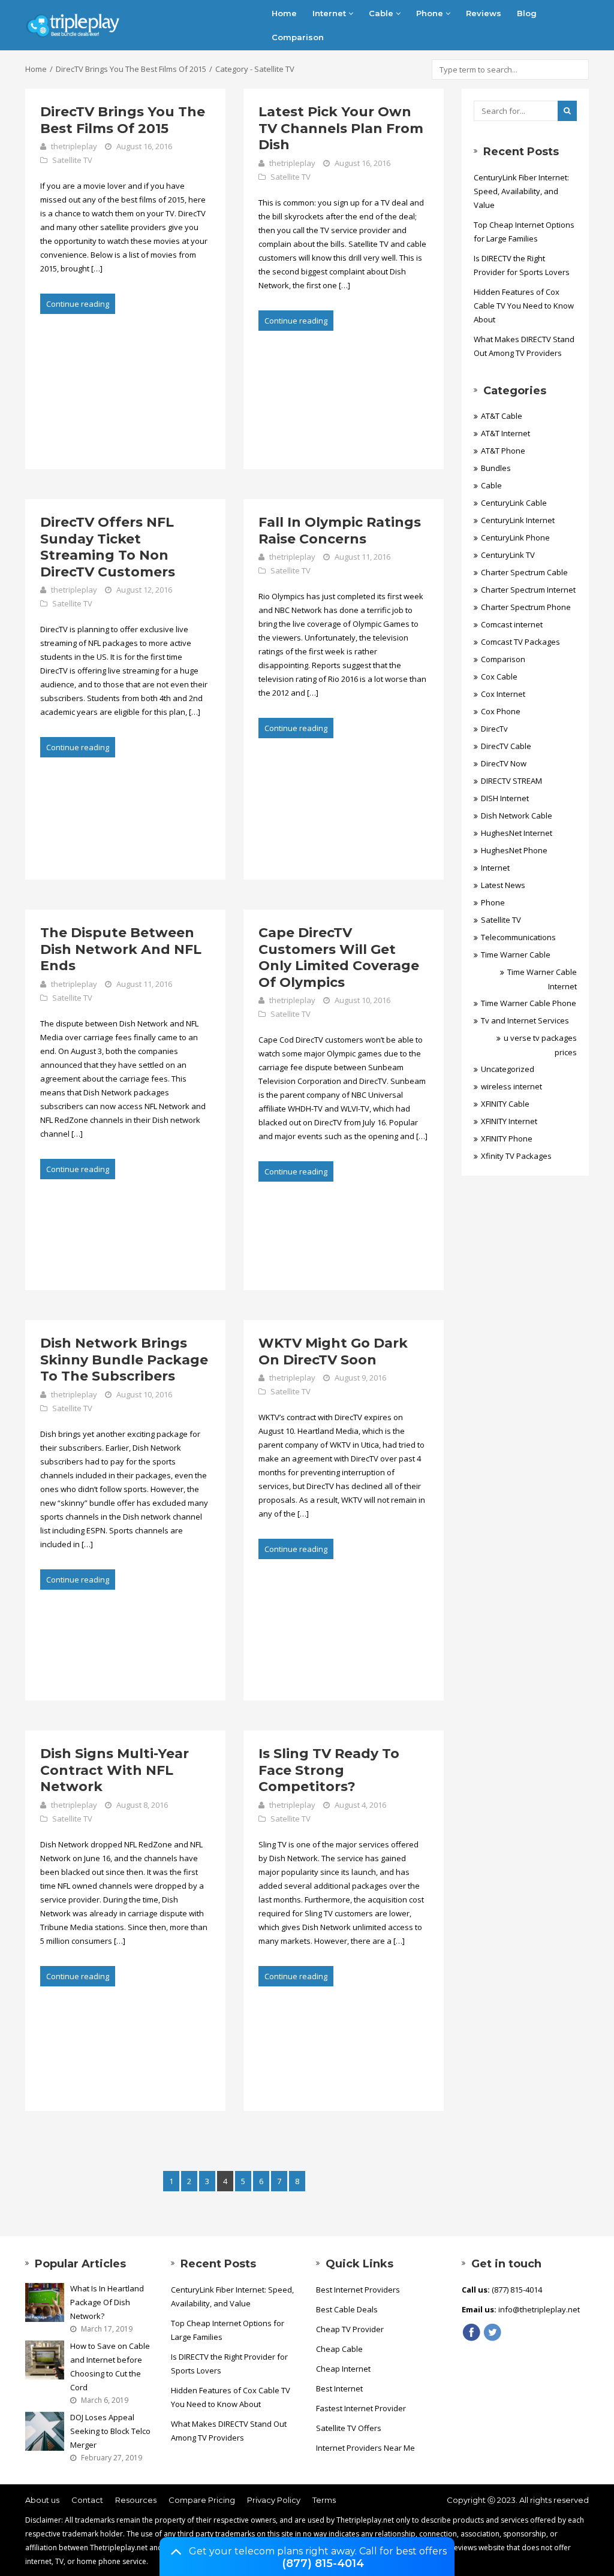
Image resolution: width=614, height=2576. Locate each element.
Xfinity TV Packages (516, 1156)
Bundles (496, 468)
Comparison (298, 37)
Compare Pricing (202, 2500)
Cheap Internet (343, 2369)
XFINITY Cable (505, 1104)
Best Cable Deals (347, 2309)
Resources (136, 2500)
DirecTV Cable (506, 746)
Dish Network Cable (517, 816)
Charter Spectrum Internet (528, 590)
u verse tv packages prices (540, 1045)
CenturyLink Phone (515, 537)
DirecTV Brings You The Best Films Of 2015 (131, 69)
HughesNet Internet (517, 833)
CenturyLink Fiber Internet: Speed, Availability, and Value (521, 191)
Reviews (484, 13)
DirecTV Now (504, 763)
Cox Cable (499, 677)
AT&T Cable (502, 416)
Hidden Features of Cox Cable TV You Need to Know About (524, 306)
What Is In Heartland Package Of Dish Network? (107, 2302)
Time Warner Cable (516, 955)
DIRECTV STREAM (511, 781)
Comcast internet (512, 624)
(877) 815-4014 (323, 2563)
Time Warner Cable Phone (529, 1003)
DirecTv (494, 729)
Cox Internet (503, 694)
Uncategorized (508, 1069)
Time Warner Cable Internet (542, 979)
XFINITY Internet (509, 1121)
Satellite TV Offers (349, 2428)
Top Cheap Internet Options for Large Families (524, 232)
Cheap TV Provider (350, 2329)
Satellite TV (72, 160)
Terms (324, 2500)
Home (284, 13)
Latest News (503, 885)
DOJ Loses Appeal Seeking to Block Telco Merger (110, 2431)
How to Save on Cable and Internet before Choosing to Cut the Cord (110, 2367)
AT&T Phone (503, 451)
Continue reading (78, 304)
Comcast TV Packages (520, 642)
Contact (87, 2500)
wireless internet (511, 1086)
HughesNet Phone (514, 850)
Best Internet (339, 2388)
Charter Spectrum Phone (526, 607)
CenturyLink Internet (518, 520)
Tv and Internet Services (525, 1020)
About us (42, 2500)
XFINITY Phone (507, 1138)
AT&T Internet (505, 433)
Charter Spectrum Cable (524, 572)
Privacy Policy (274, 2500)
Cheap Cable (339, 2349)
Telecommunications (518, 937)
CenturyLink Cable (514, 503)
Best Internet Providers (358, 2290)
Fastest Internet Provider (361, 2408)
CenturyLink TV (508, 555)
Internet (330, 13)
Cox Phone (501, 711)
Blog (527, 13)
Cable (382, 13)
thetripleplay (74, 146)
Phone (431, 13)
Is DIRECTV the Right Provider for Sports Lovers (522, 265)
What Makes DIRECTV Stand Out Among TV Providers (524, 346)
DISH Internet (505, 798)
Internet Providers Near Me (365, 2448)
